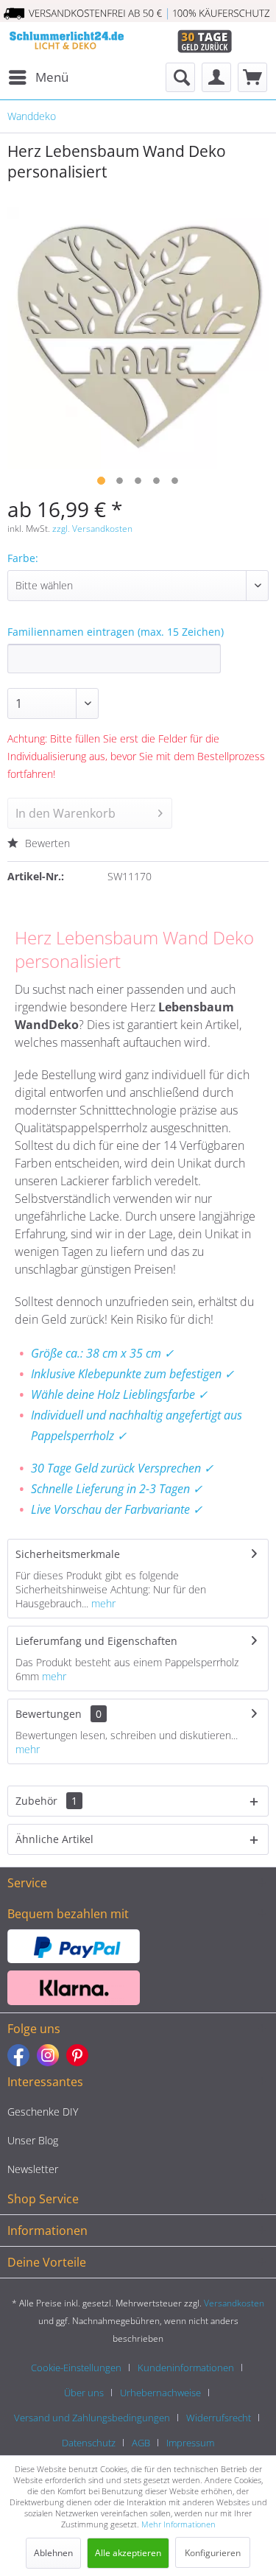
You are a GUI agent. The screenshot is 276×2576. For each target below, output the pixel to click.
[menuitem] (38, 77)
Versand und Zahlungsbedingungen (92, 2418)
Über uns (84, 2393)
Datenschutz (89, 2443)
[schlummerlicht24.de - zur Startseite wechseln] (66, 42)
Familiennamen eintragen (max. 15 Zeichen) (116, 632)
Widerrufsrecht (219, 2418)
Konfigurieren (213, 2553)
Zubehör (46, 1801)
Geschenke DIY (43, 2112)
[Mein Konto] (216, 77)
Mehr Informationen (178, 2524)
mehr (102, 1603)
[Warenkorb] (252, 77)
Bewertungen (49, 1714)
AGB (141, 2443)
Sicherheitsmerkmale (68, 1554)
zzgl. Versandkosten (92, 529)
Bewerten (46, 843)
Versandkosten (234, 2303)
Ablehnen (53, 2553)
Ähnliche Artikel (54, 1839)
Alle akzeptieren (128, 2553)
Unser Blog (33, 2140)
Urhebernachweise (160, 2393)
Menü (52, 77)
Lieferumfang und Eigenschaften (96, 1641)
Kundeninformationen (186, 2368)
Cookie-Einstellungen (76, 2368)
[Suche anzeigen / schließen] (180, 77)
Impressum (190, 2443)
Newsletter (33, 2169)
